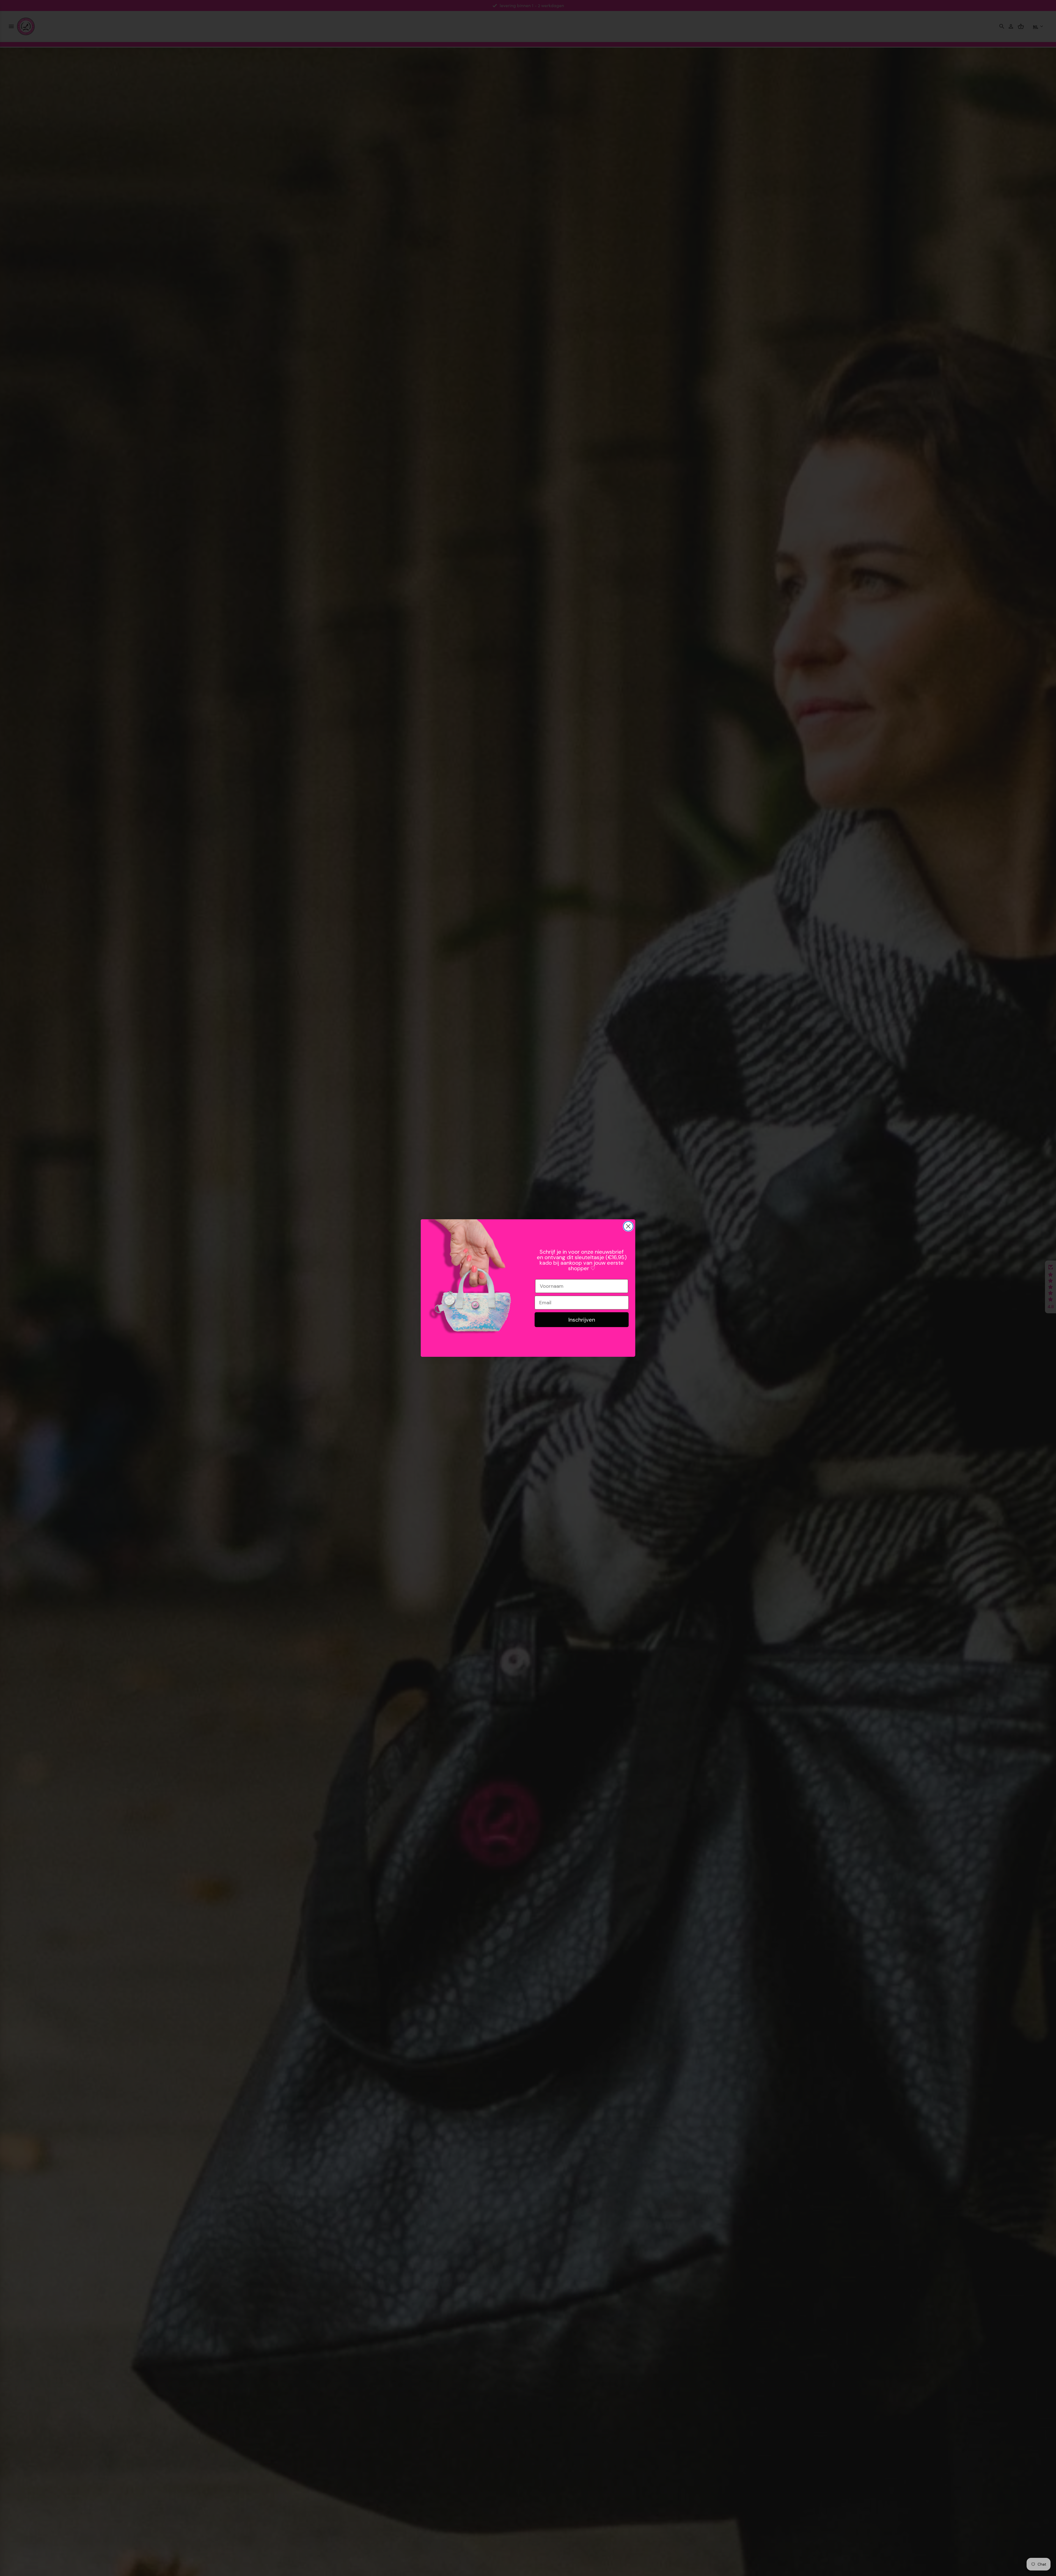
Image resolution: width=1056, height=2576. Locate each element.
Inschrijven (582, 1320)
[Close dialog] (628, 1226)
